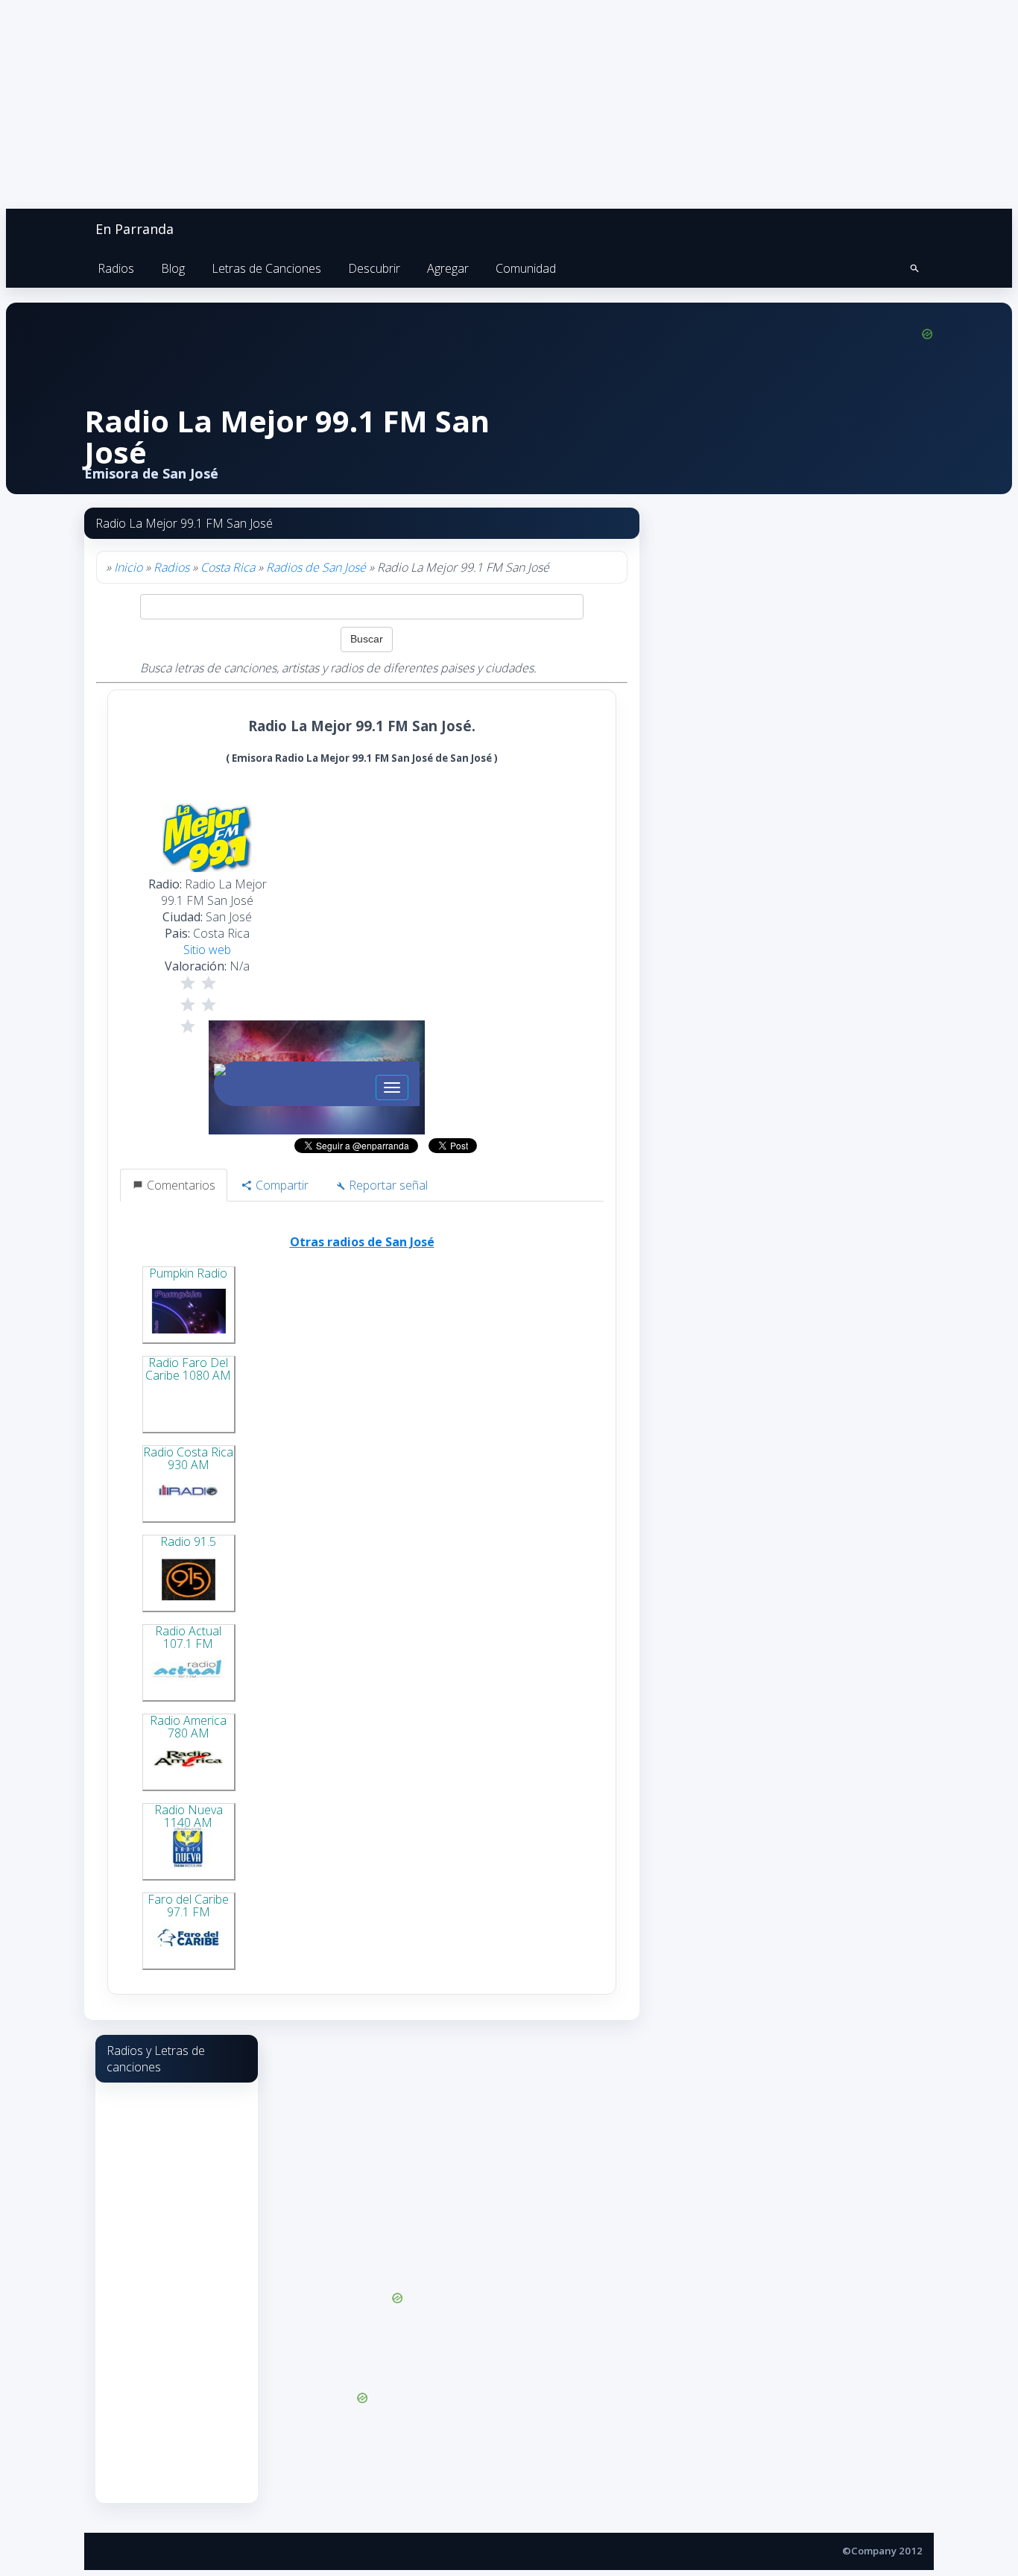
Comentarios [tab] (180, 1185)
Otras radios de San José (362, 1242)
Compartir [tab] (281, 1185)
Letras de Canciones (266, 268)
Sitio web (207, 950)
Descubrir (374, 268)
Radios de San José (316, 567)
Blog (173, 268)
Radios (116, 268)
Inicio (128, 567)
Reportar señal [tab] (387, 1185)
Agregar (448, 268)
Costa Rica (228, 567)
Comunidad (526, 268)
